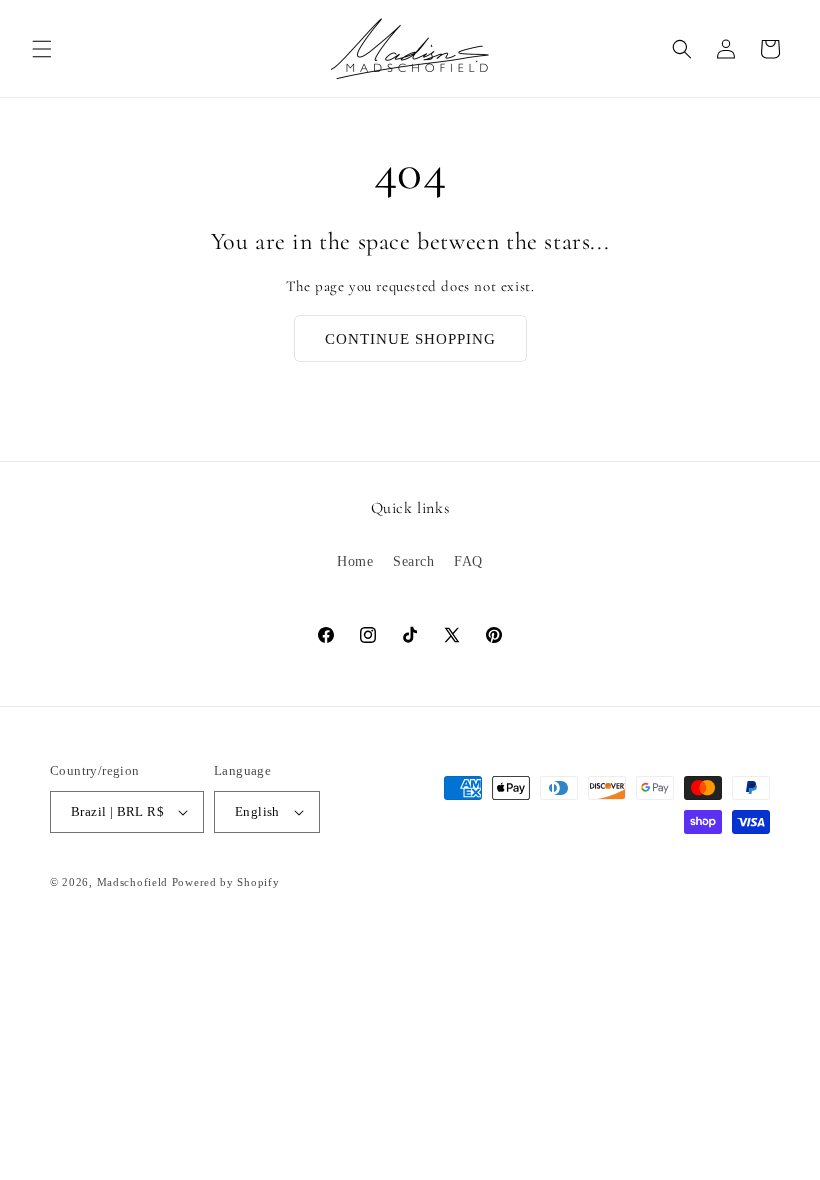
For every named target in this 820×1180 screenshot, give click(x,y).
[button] (42, 49)
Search (414, 561)
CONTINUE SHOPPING (410, 339)
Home (355, 561)
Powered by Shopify (226, 882)
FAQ (468, 561)
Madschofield (132, 882)
